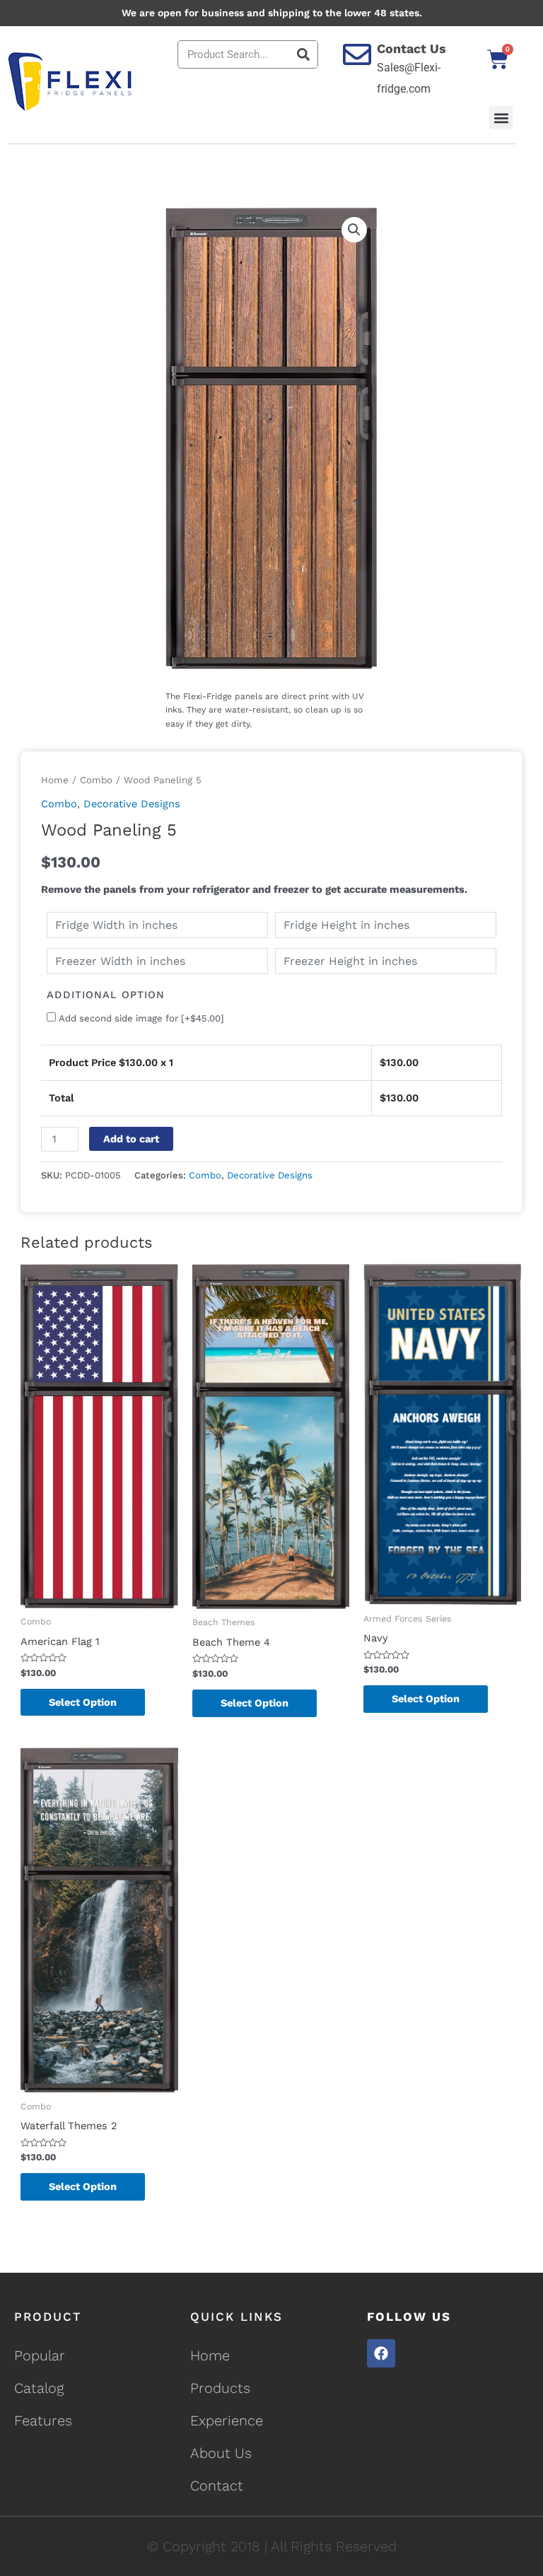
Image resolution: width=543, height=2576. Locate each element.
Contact (217, 2486)
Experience (227, 2420)
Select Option (83, 1702)
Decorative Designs (132, 804)
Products (220, 2388)
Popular (40, 2355)
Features (43, 2420)
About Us (221, 2453)
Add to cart (131, 1139)
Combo (96, 780)
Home (55, 780)
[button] (501, 118)
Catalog (39, 2388)
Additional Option (106, 995)
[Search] (303, 54)
